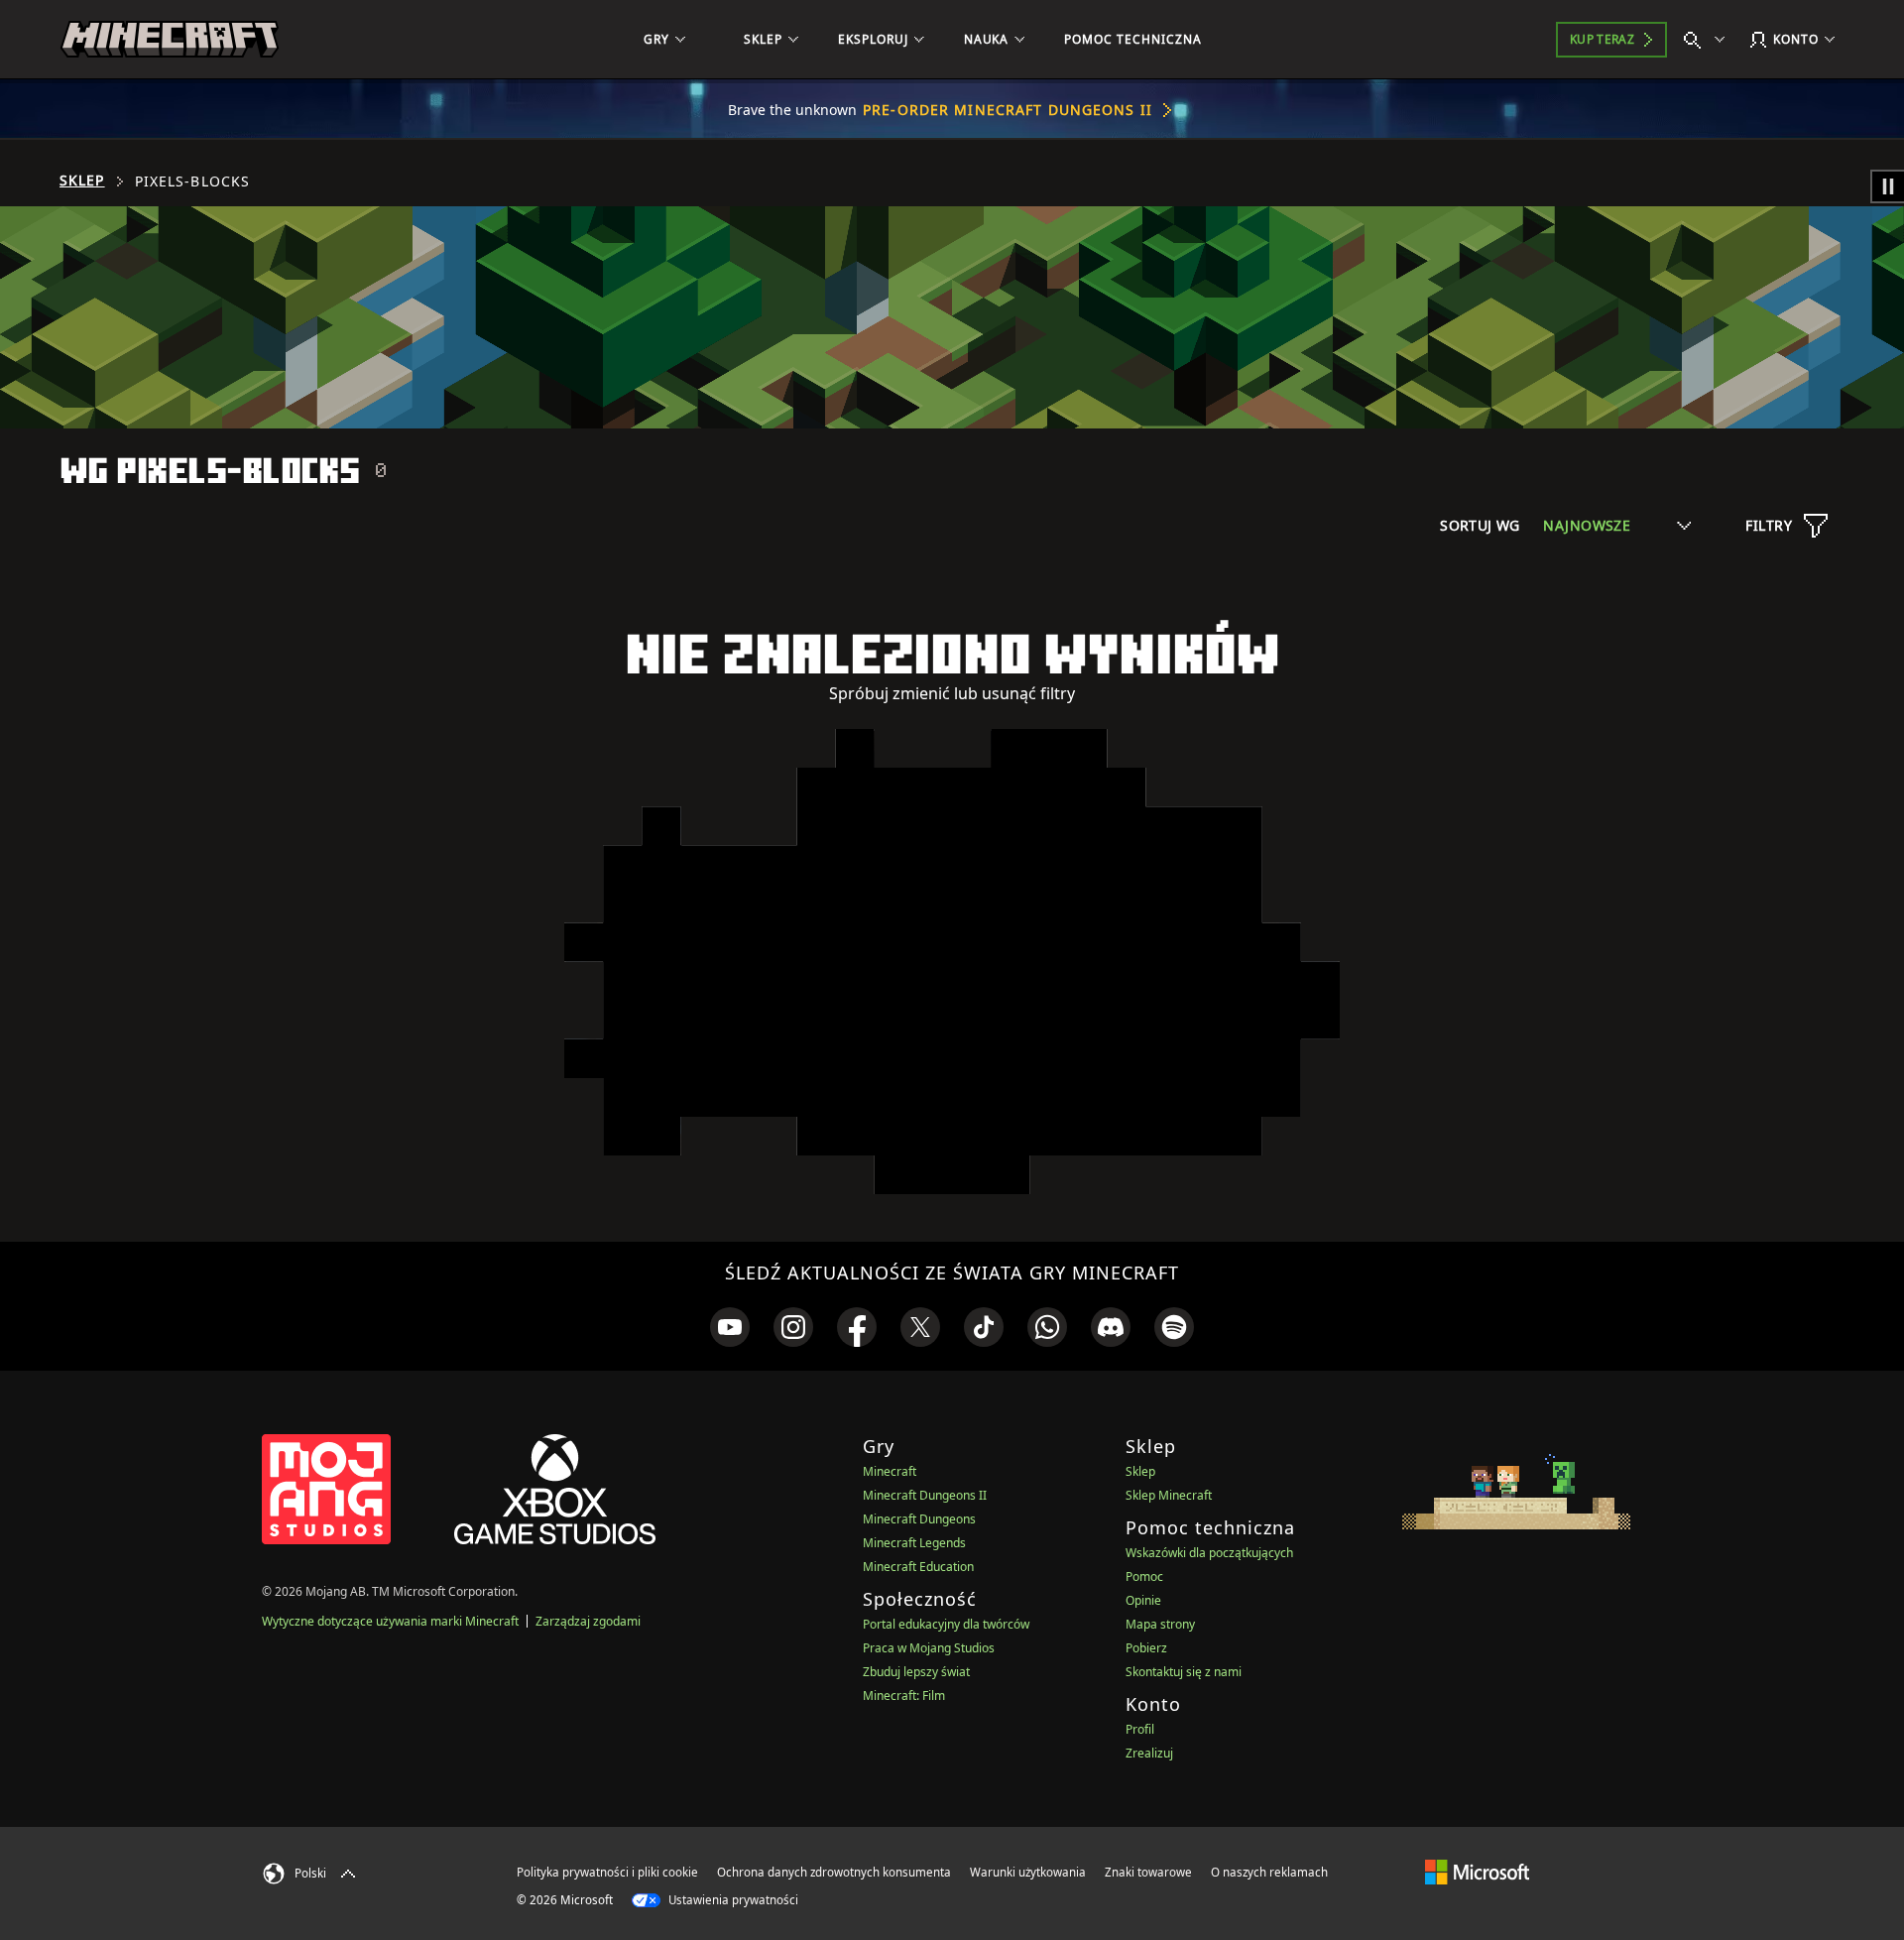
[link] (730, 1327)
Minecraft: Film (904, 1696)
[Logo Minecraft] (170, 40)
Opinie (1143, 1600)
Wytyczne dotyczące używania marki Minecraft (390, 1621)
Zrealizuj (1149, 1753)
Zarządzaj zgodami (588, 1621)
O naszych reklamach (1269, 1872)
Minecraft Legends (914, 1543)
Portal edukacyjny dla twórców (946, 1624)
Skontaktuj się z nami (1184, 1672)
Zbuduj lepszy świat (916, 1672)
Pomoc (1144, 1576)
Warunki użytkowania (1028, 1872)
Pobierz (1146, 1648)
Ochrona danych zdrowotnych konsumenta (834, 1872)
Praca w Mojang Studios (929, 1648)
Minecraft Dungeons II (925, 1495)
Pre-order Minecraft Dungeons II (1008, 110)
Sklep (82, 181)
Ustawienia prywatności (732, 1900)
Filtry (1769, 525)
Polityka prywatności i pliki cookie (607, 1872)
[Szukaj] (1709, 40)
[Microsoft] (1477, 1872)
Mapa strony (1160, 1624)
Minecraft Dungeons (919, 1519)
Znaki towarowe (1148, 1872)
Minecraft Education (918, 1567)
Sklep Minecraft (1169, 1495)
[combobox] (1617, 525)
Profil (1140, 1729)
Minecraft (890, 1471)
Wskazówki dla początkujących (1209, 1553)
